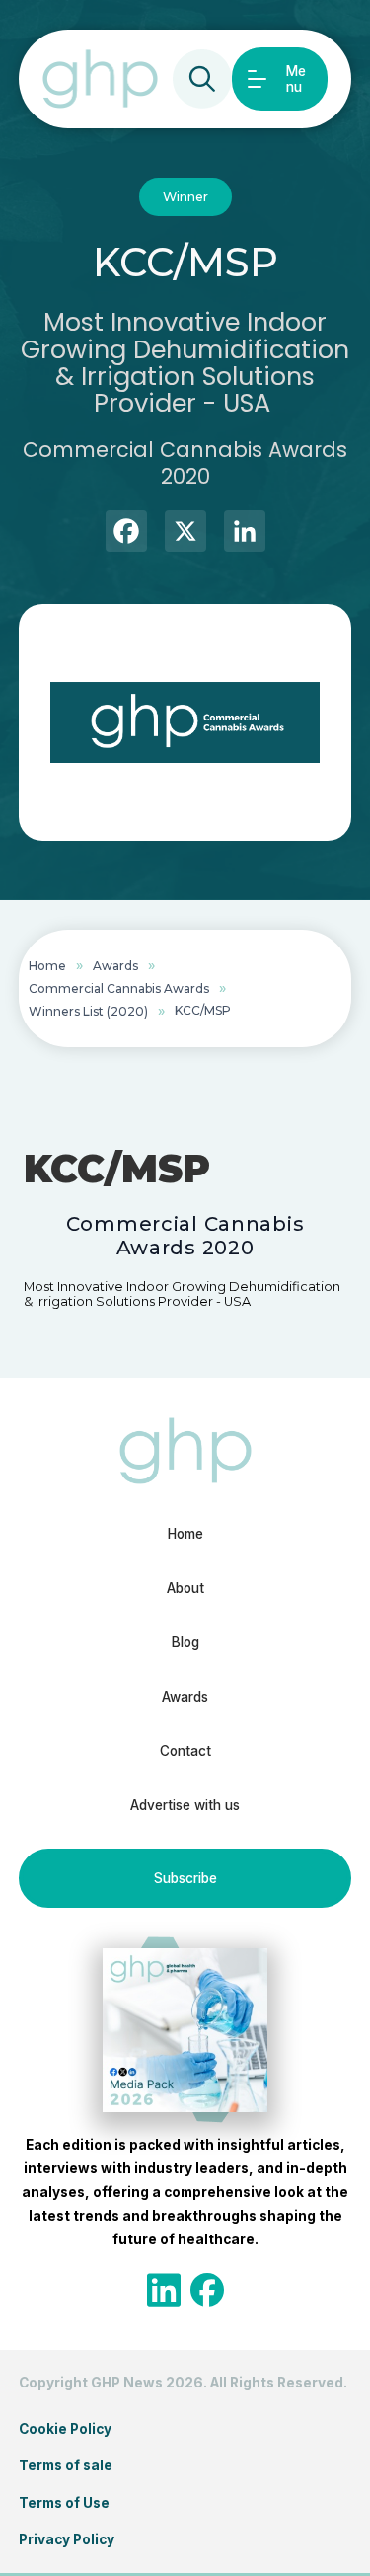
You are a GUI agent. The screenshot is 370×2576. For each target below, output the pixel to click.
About (185, 1588)
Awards (115, 966)
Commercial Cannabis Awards (119, 988)
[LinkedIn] (245, 533)
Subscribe (185, 1878)
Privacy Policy (67, 2539)
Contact (185, 1751)
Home (47, 966)
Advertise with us (185, 1805)
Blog (185, 1642)
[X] (185, 533)
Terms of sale (66, 2465)
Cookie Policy (65, 2429)
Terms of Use (64, 2503)
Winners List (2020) (88, 1011)
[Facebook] (126, 533)
